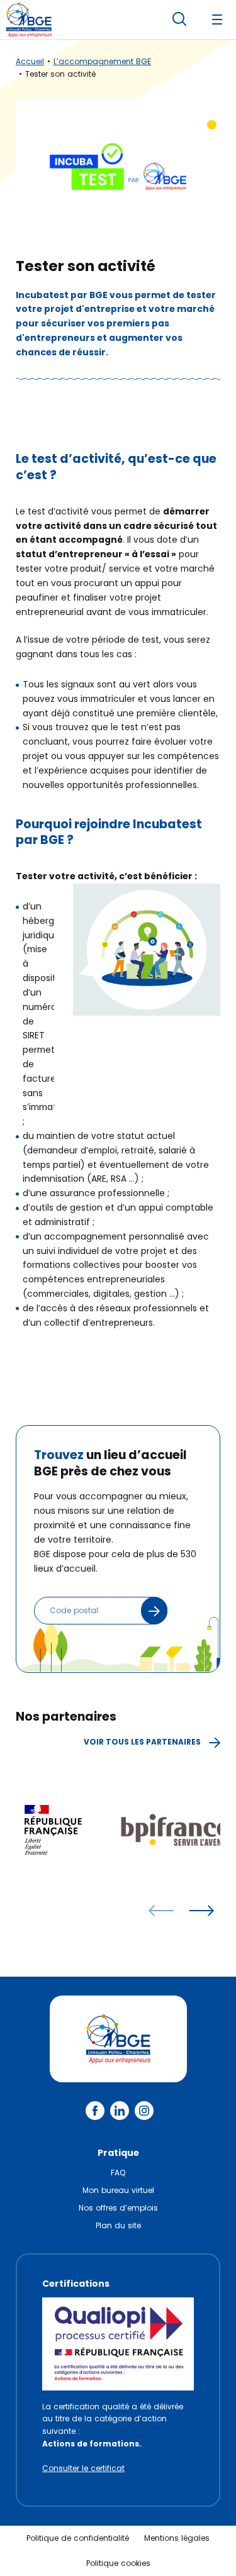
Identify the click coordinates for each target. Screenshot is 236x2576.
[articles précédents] (161, 1911)
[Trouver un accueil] (154, 1611)
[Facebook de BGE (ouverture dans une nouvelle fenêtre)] (95, 2111)
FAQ (118, 2173)
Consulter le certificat (83, 2468)
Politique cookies (118, 2563)
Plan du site (118, 2225)
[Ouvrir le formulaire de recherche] (179, 19)
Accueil (30, 61)
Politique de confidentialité (78, 2538)
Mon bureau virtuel (118, 2190)
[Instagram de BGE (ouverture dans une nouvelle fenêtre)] (144, 2111)
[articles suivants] (201, 1911)
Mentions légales (177, 2538)
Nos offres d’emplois (118, 2208)
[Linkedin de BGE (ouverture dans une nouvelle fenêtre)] (120, 2111)
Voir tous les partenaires (143, 1742)
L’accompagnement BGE (102, 61)
